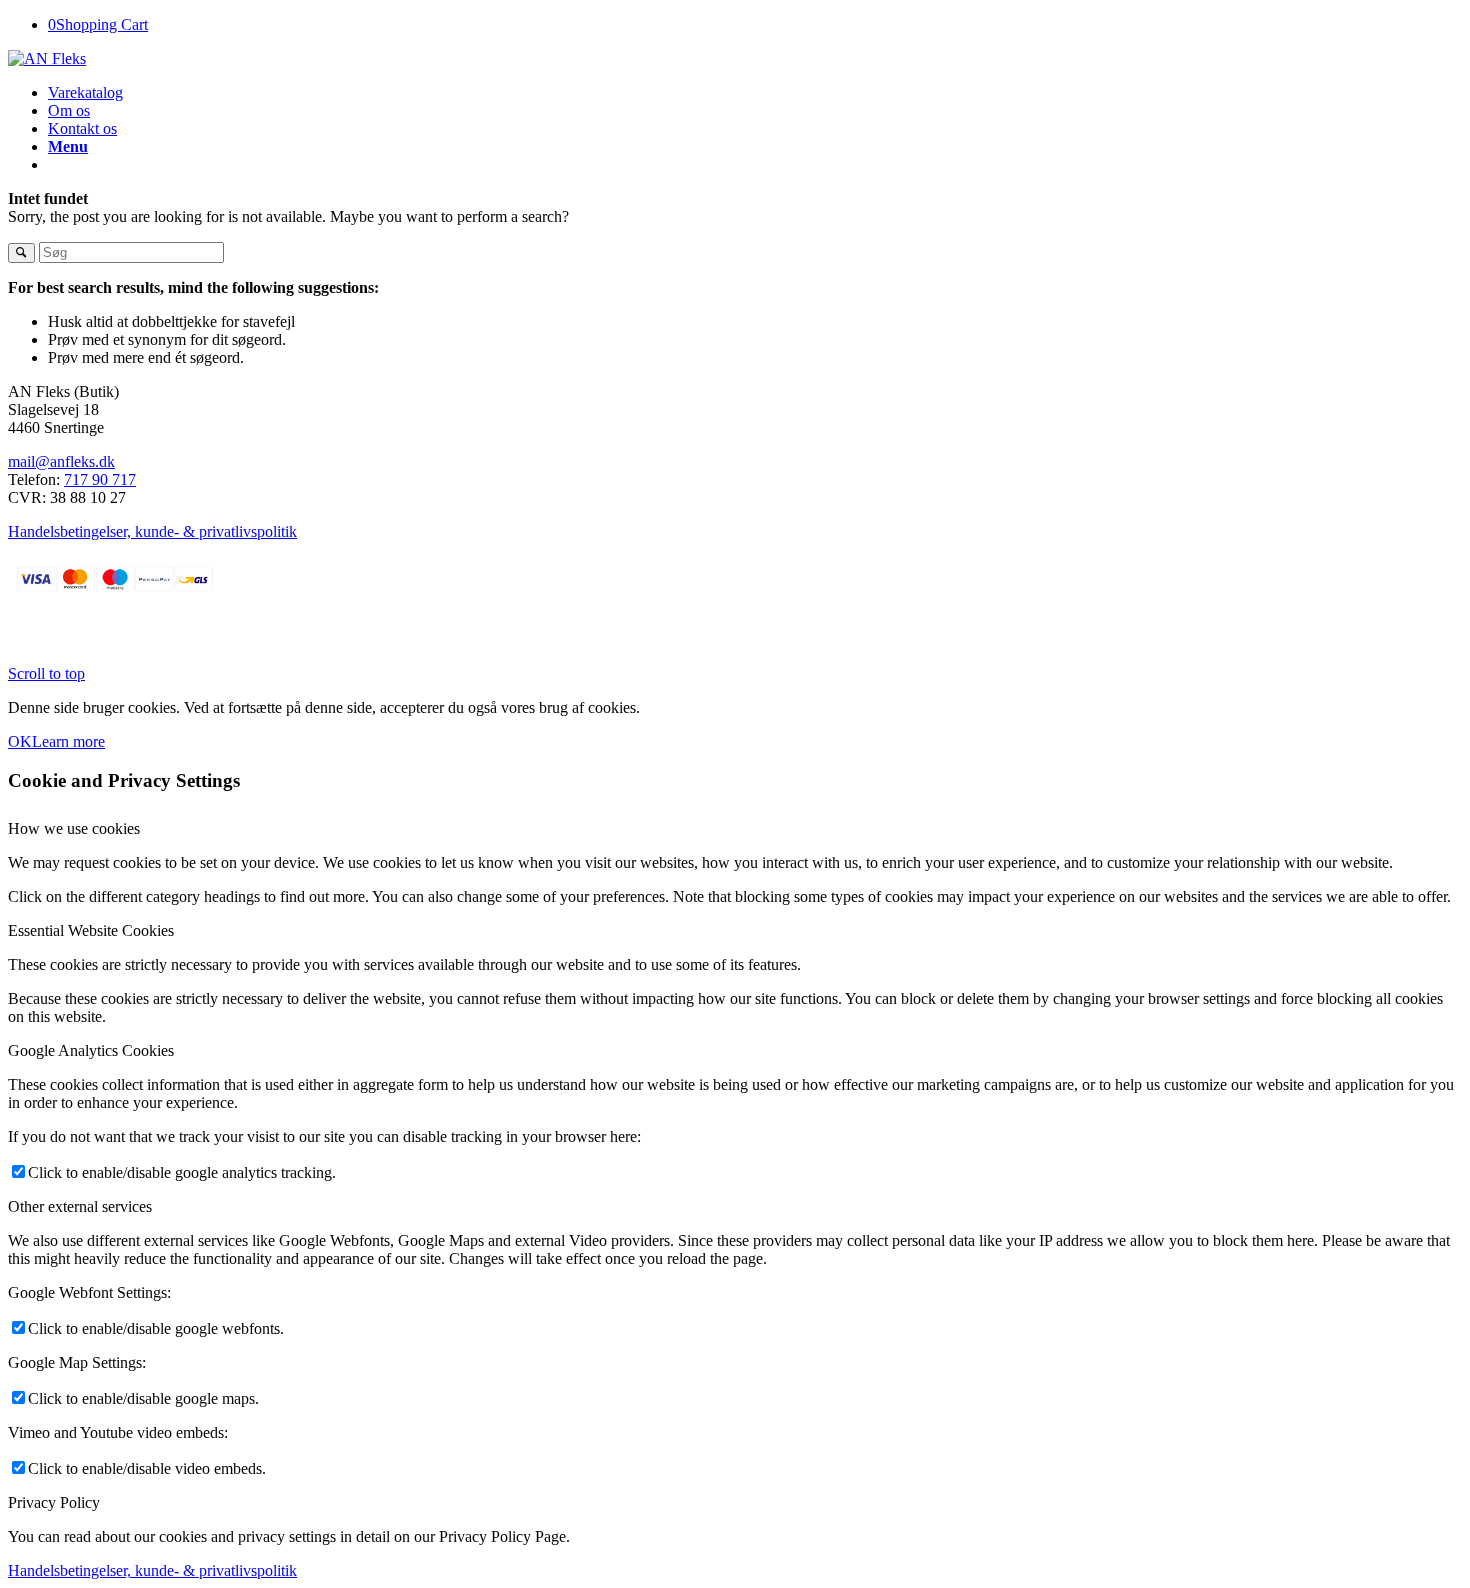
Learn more (68, 741)
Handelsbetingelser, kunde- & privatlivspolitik (152, 531)
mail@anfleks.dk (61, 461)
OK (20, 741)
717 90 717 (100, 479)
